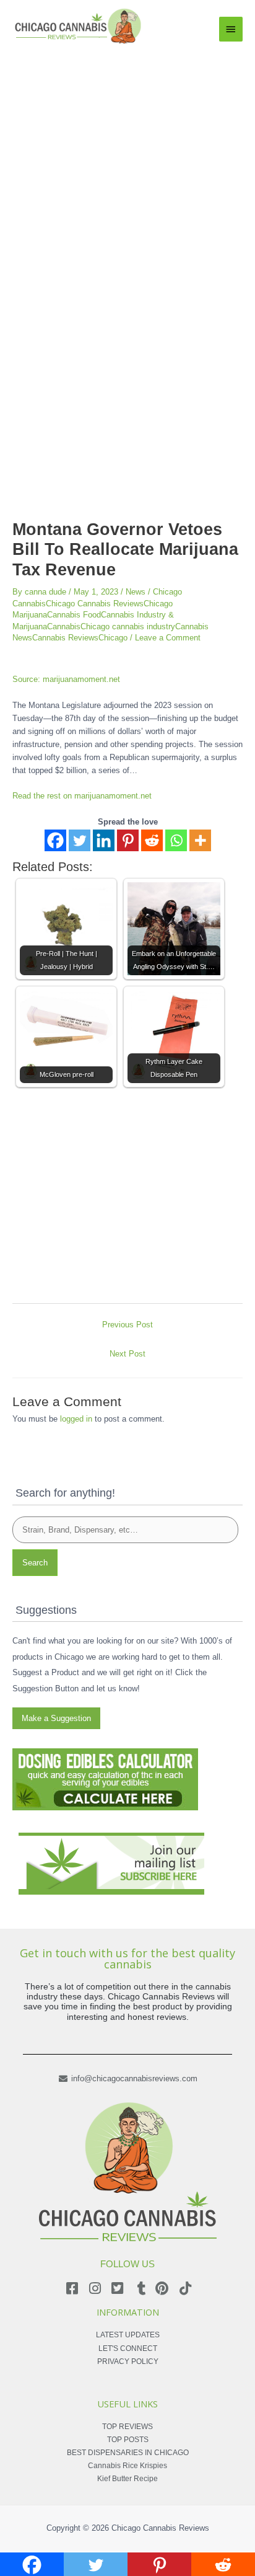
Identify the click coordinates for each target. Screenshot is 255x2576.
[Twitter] (80, 840)
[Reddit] (152, 840)
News (136, 592)
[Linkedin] (104, 840)
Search (35, 1563)
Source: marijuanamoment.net (66, 679)
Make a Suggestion (56, 1718)
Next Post (127, 1354)
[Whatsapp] (176, 840)
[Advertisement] (127, 180)
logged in (76, 1419)
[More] (200, 840)
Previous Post (127, 1325)
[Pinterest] (128, 840)
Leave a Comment (168, 638)
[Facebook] (55, 840)
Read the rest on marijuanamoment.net (82, 796)
